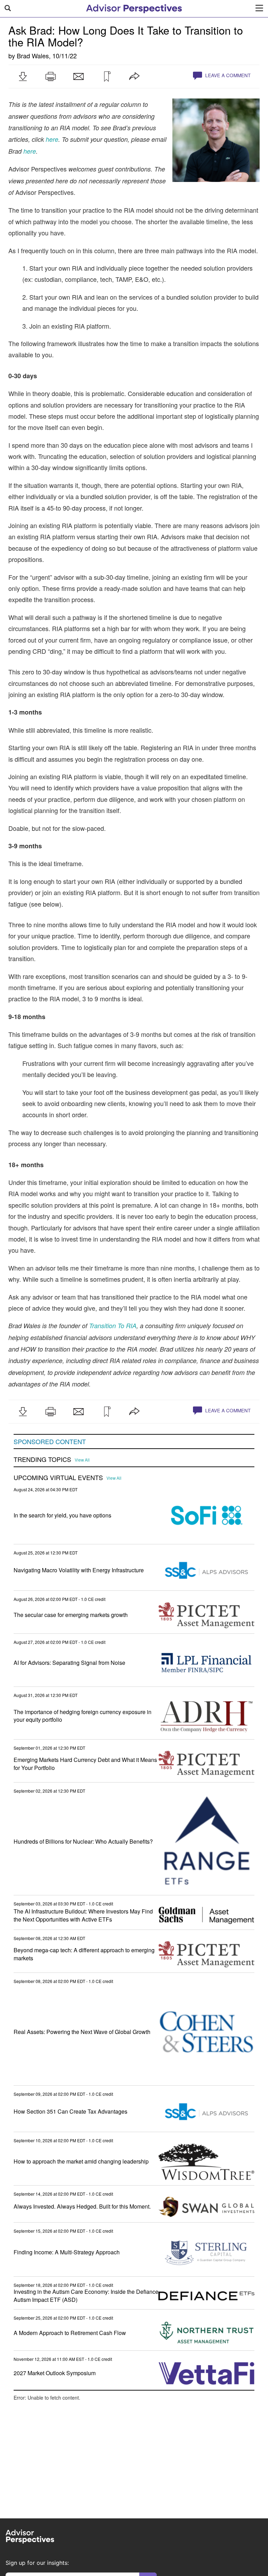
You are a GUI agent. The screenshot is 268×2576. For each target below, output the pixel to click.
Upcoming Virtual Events (58, 1478)
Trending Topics (42, 1459)
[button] (23, 76)
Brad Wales (33, 56)
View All (82, 1460)
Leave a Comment (227, 75)
